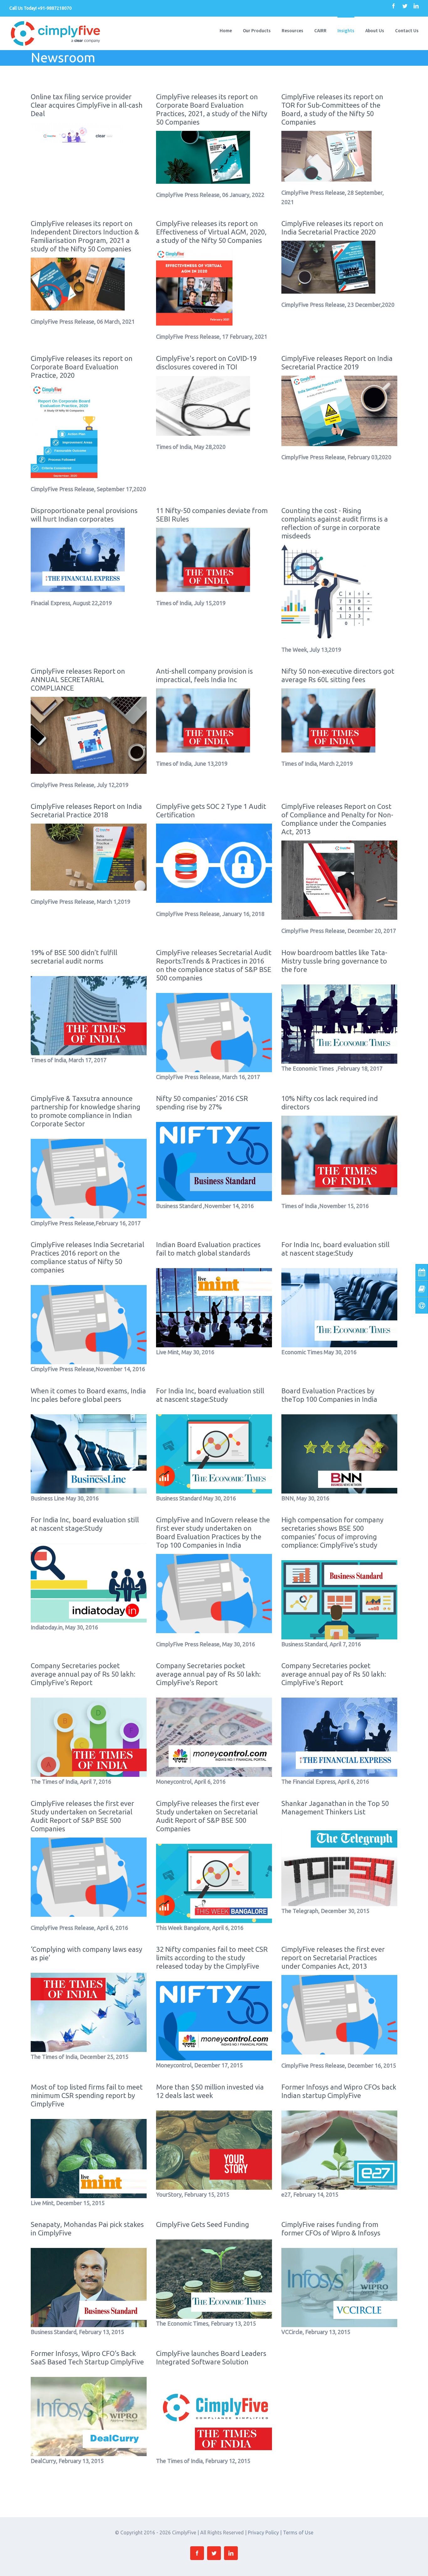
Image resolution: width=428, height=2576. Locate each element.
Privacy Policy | (265, 2532)
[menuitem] (231, 30)
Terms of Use (298, 2532)
